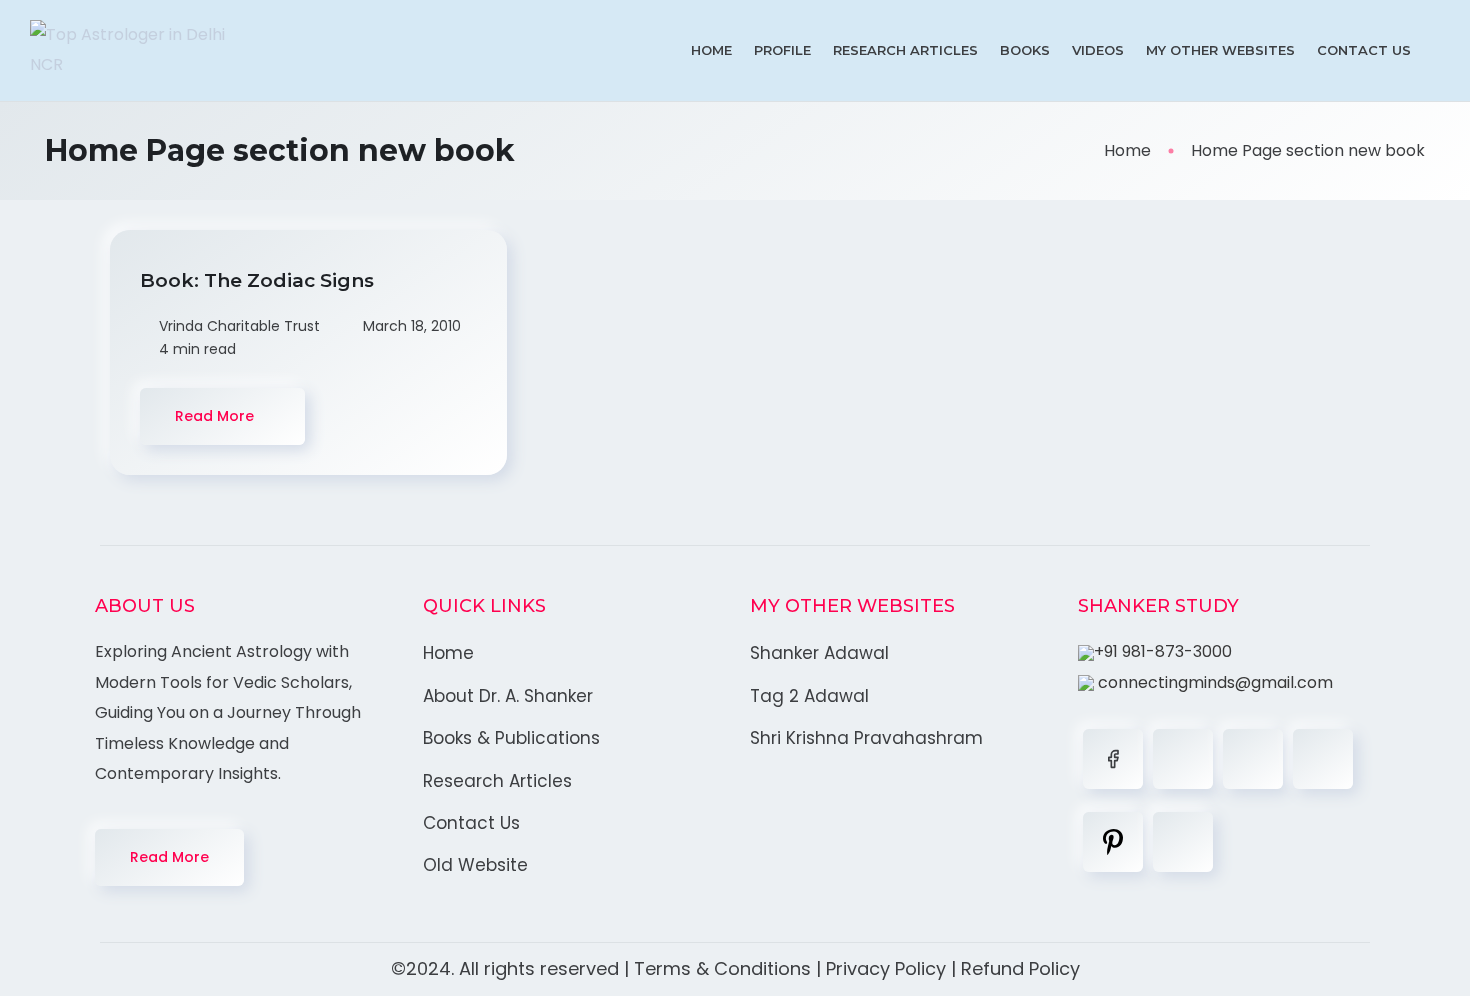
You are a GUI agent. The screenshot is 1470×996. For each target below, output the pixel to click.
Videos (1098, 50)
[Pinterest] (1113, 842)
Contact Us (1364, 50)
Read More (169, 857)
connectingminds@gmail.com (1213, 682)
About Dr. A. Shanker (508, 696)
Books (1025, 50)
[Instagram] (1323, 759)
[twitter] (1183, 759)
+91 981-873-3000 (1163, 651)
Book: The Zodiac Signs (259, 280)
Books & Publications (511, 738)
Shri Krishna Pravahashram (866, 738)
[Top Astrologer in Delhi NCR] (135, 50)
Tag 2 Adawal (809, 696)
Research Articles (905, 50)
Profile (782, 50)
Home (711, 50)
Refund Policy (1020, 968)
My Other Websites (1220, 50)
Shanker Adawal (819, 653)
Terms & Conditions (722, 968)
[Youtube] (1183, 842)
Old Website (475, 865)
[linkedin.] (1253, 759)
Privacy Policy (886, 968)
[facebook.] (1113, 759)
